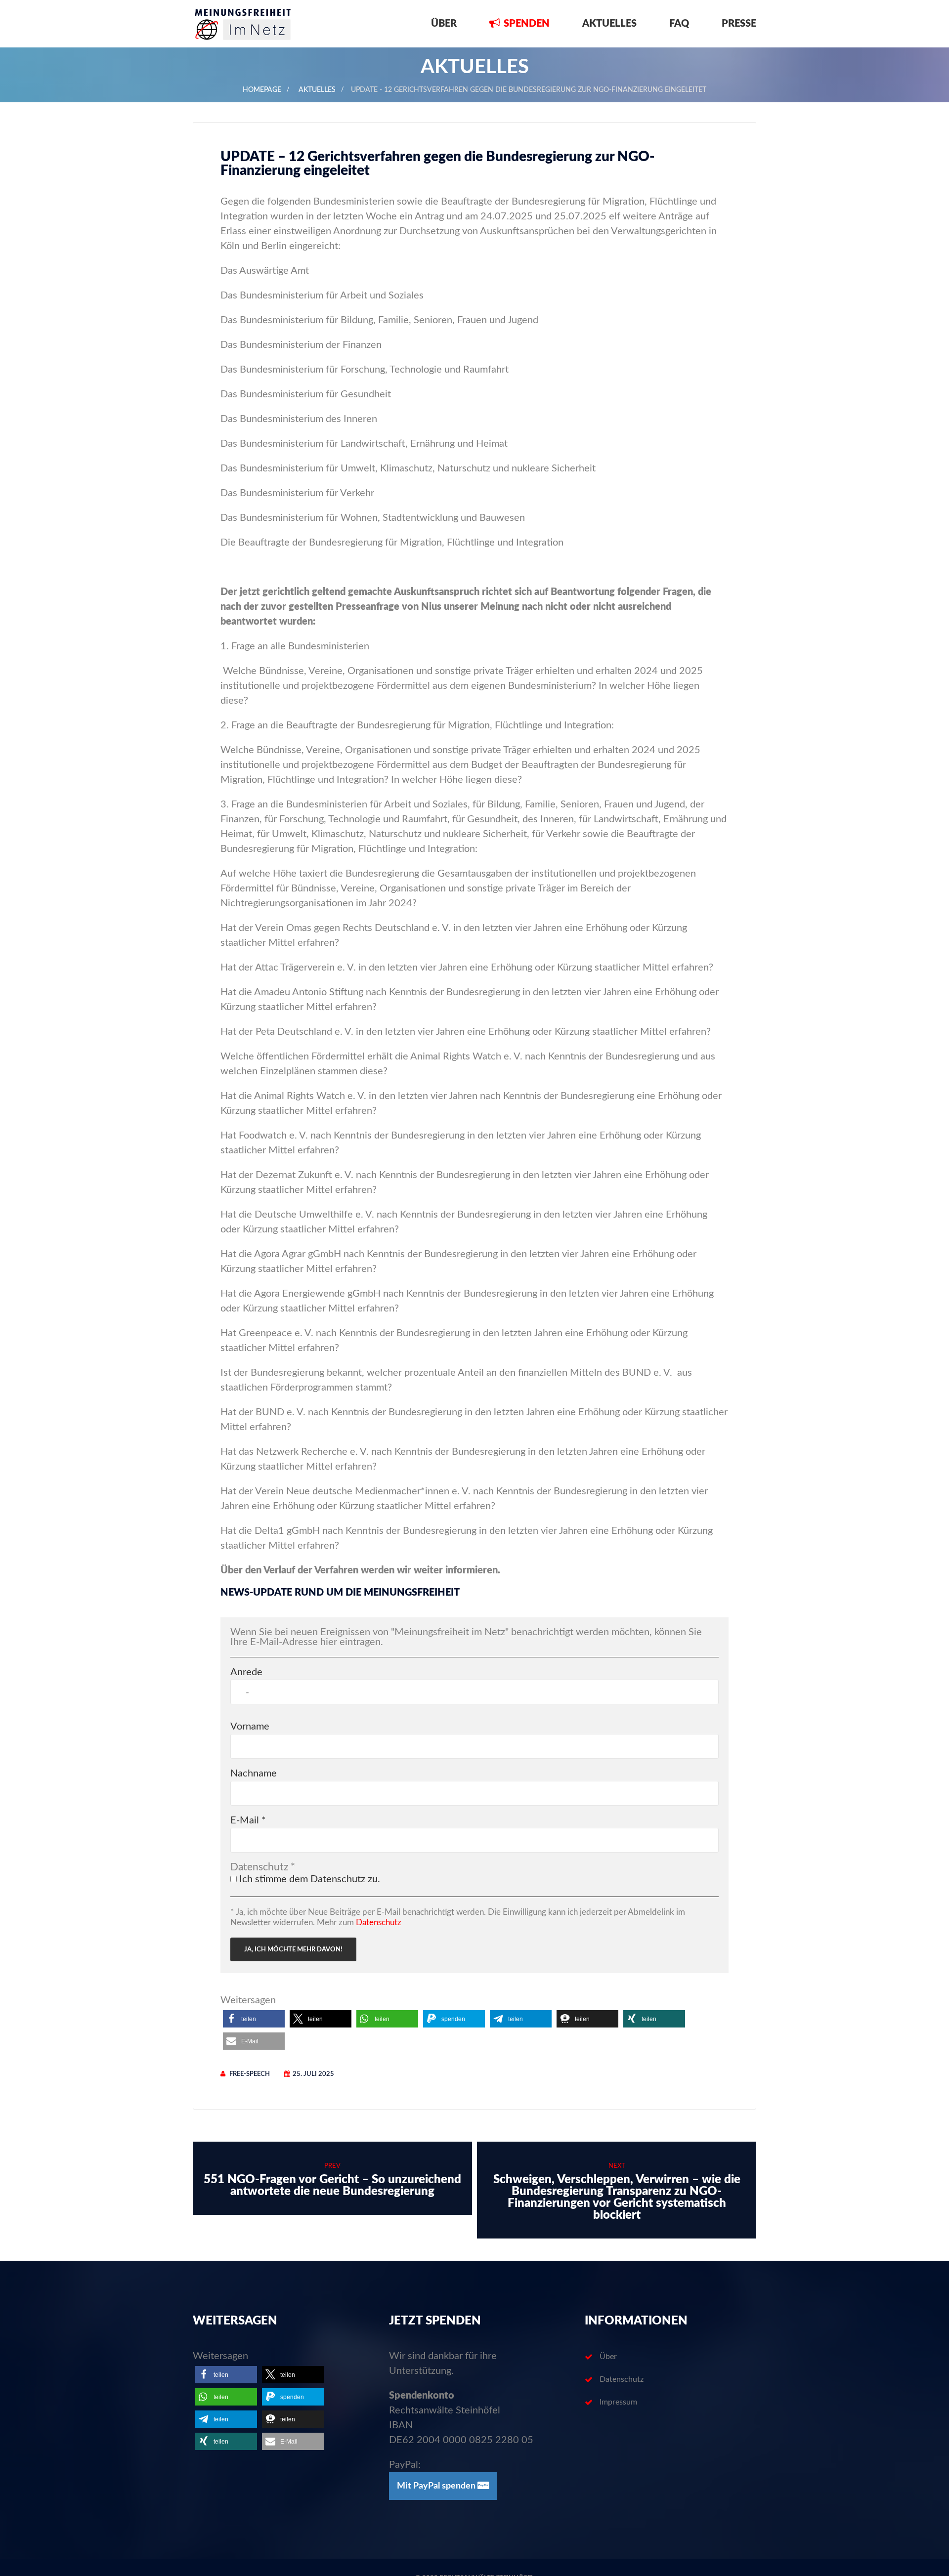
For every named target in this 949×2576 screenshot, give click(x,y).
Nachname (254, 1774)
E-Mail (248, 1820)
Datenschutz (379, 1922)
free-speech (250, 2074)
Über (444, 24)
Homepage (262, 90)
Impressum (618, 2402)
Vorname (250, 1727)
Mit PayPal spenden (437, 2486)
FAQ (679, 24)
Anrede (246, 1672)
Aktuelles (609, 24)
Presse (739, 24)
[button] (254, 2019)
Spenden (527, 24)
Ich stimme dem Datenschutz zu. (308, 1879)
